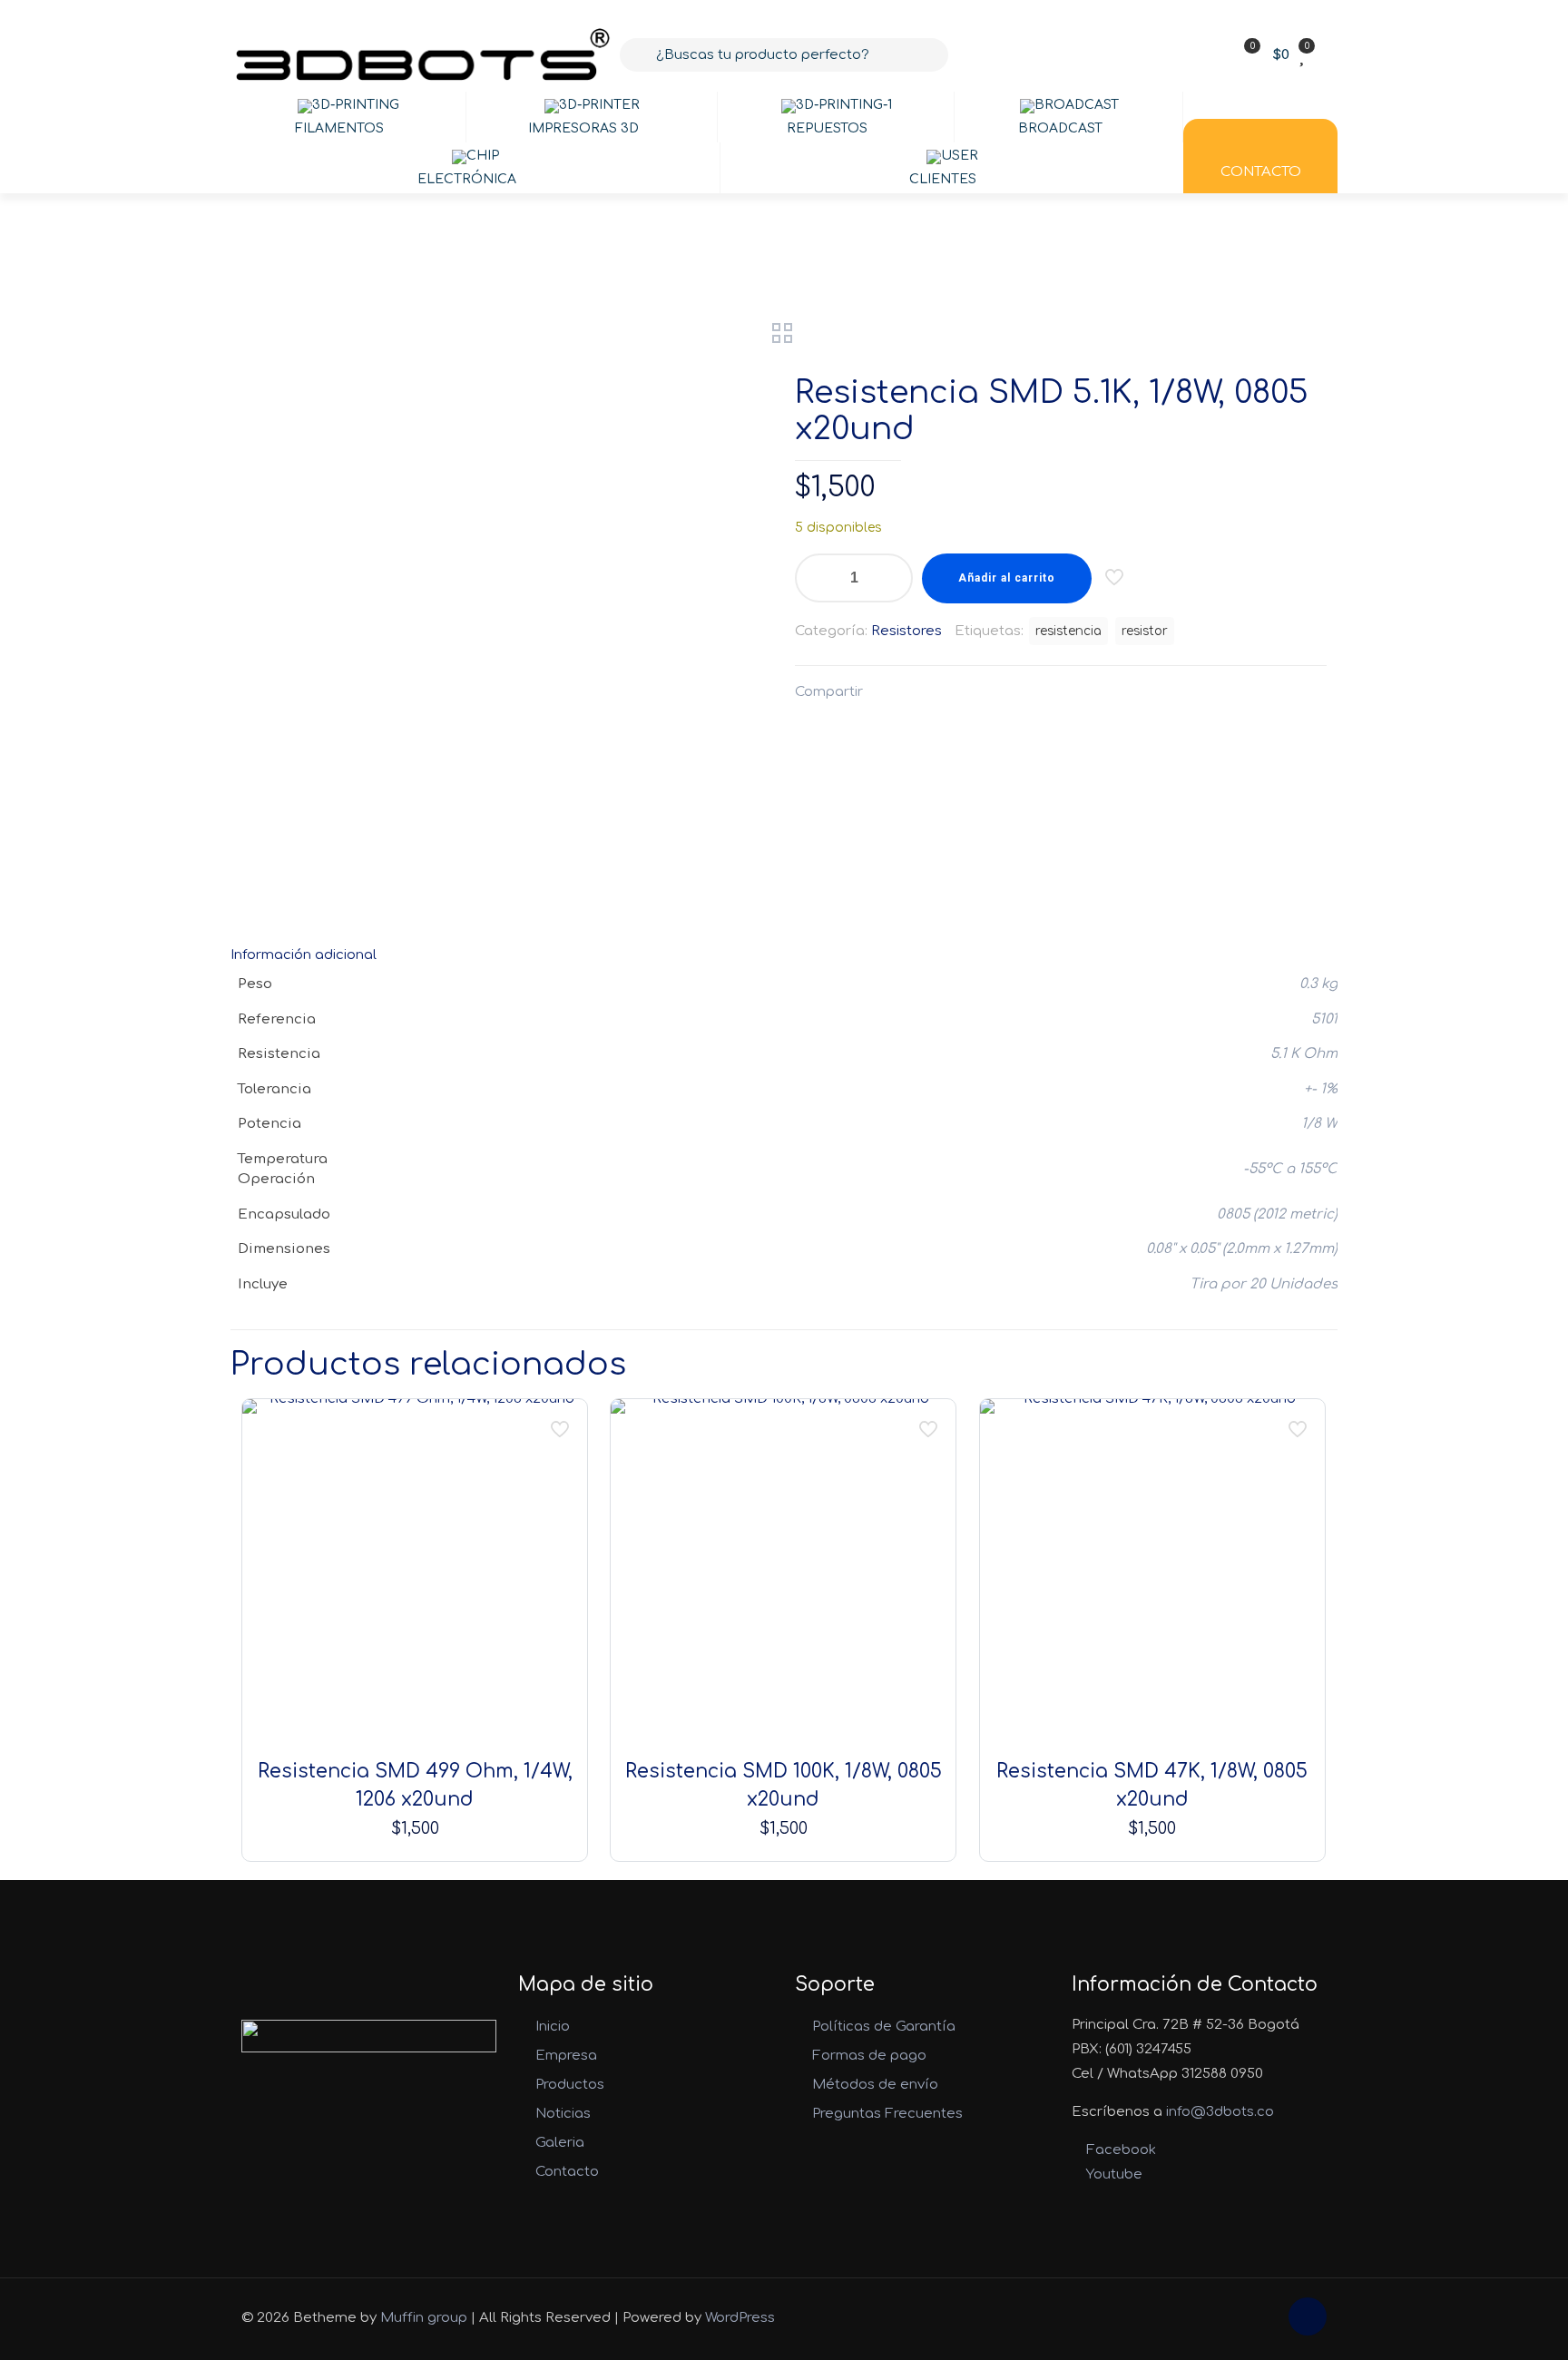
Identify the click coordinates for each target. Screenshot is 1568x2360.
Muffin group (424, 2318)
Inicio (553, 2027)
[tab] (784, 955)
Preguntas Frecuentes (887, 2114)
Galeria (560, 2143)
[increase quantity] (892, 578)
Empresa (566, 2056)
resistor (1145, 631)
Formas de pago (869, 2056)
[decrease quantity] (815, 578)
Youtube (1112, 2174)
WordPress (740, 2318)
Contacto (567, 2172)
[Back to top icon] (1308, 2316)
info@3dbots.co (1220, 2112)
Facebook (1119, 2150)
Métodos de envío (875, 2085)
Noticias (563, 2114)
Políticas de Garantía (884, 2027)
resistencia (1068, 631)
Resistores (906, 631)
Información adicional (304, 955)
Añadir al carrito (1007, 578)
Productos (570, 2085)
